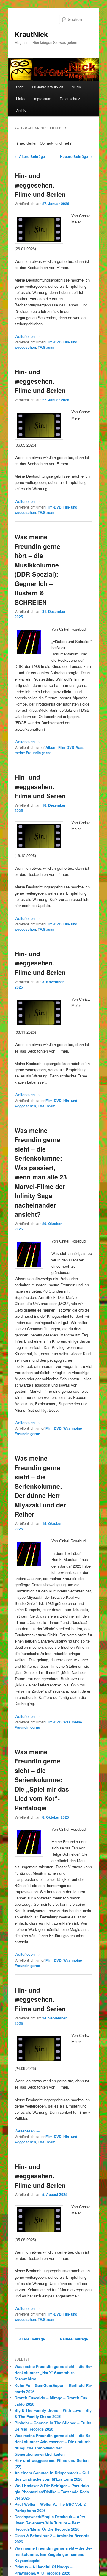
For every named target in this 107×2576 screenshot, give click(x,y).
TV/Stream (47, 347)
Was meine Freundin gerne (49, 750)
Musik (76, 87)
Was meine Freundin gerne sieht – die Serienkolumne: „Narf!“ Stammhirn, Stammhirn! (53, 2373)
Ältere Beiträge (30, 156)
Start (20, 87)
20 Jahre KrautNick (48, 87)
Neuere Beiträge (76, 156)
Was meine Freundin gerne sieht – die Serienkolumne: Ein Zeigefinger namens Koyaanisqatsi (53, 2554)
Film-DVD (53, 342)
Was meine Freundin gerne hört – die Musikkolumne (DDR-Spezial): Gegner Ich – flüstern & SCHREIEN (37, 569)
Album (51, 747)
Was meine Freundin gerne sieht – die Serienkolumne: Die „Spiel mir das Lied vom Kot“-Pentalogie (42, 1780)
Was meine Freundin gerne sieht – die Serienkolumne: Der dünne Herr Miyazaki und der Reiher (40, 1486)
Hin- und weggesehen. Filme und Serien (40, 185)
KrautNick (31, 34)
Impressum (42, 99)
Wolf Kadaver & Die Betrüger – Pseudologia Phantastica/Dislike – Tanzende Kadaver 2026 (52, 2492)
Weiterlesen (27, 336)
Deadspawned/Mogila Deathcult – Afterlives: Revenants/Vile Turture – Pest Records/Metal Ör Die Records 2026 (51, 2523)
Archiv (21, 110)
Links (20, 99)
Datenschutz (70, 99)
